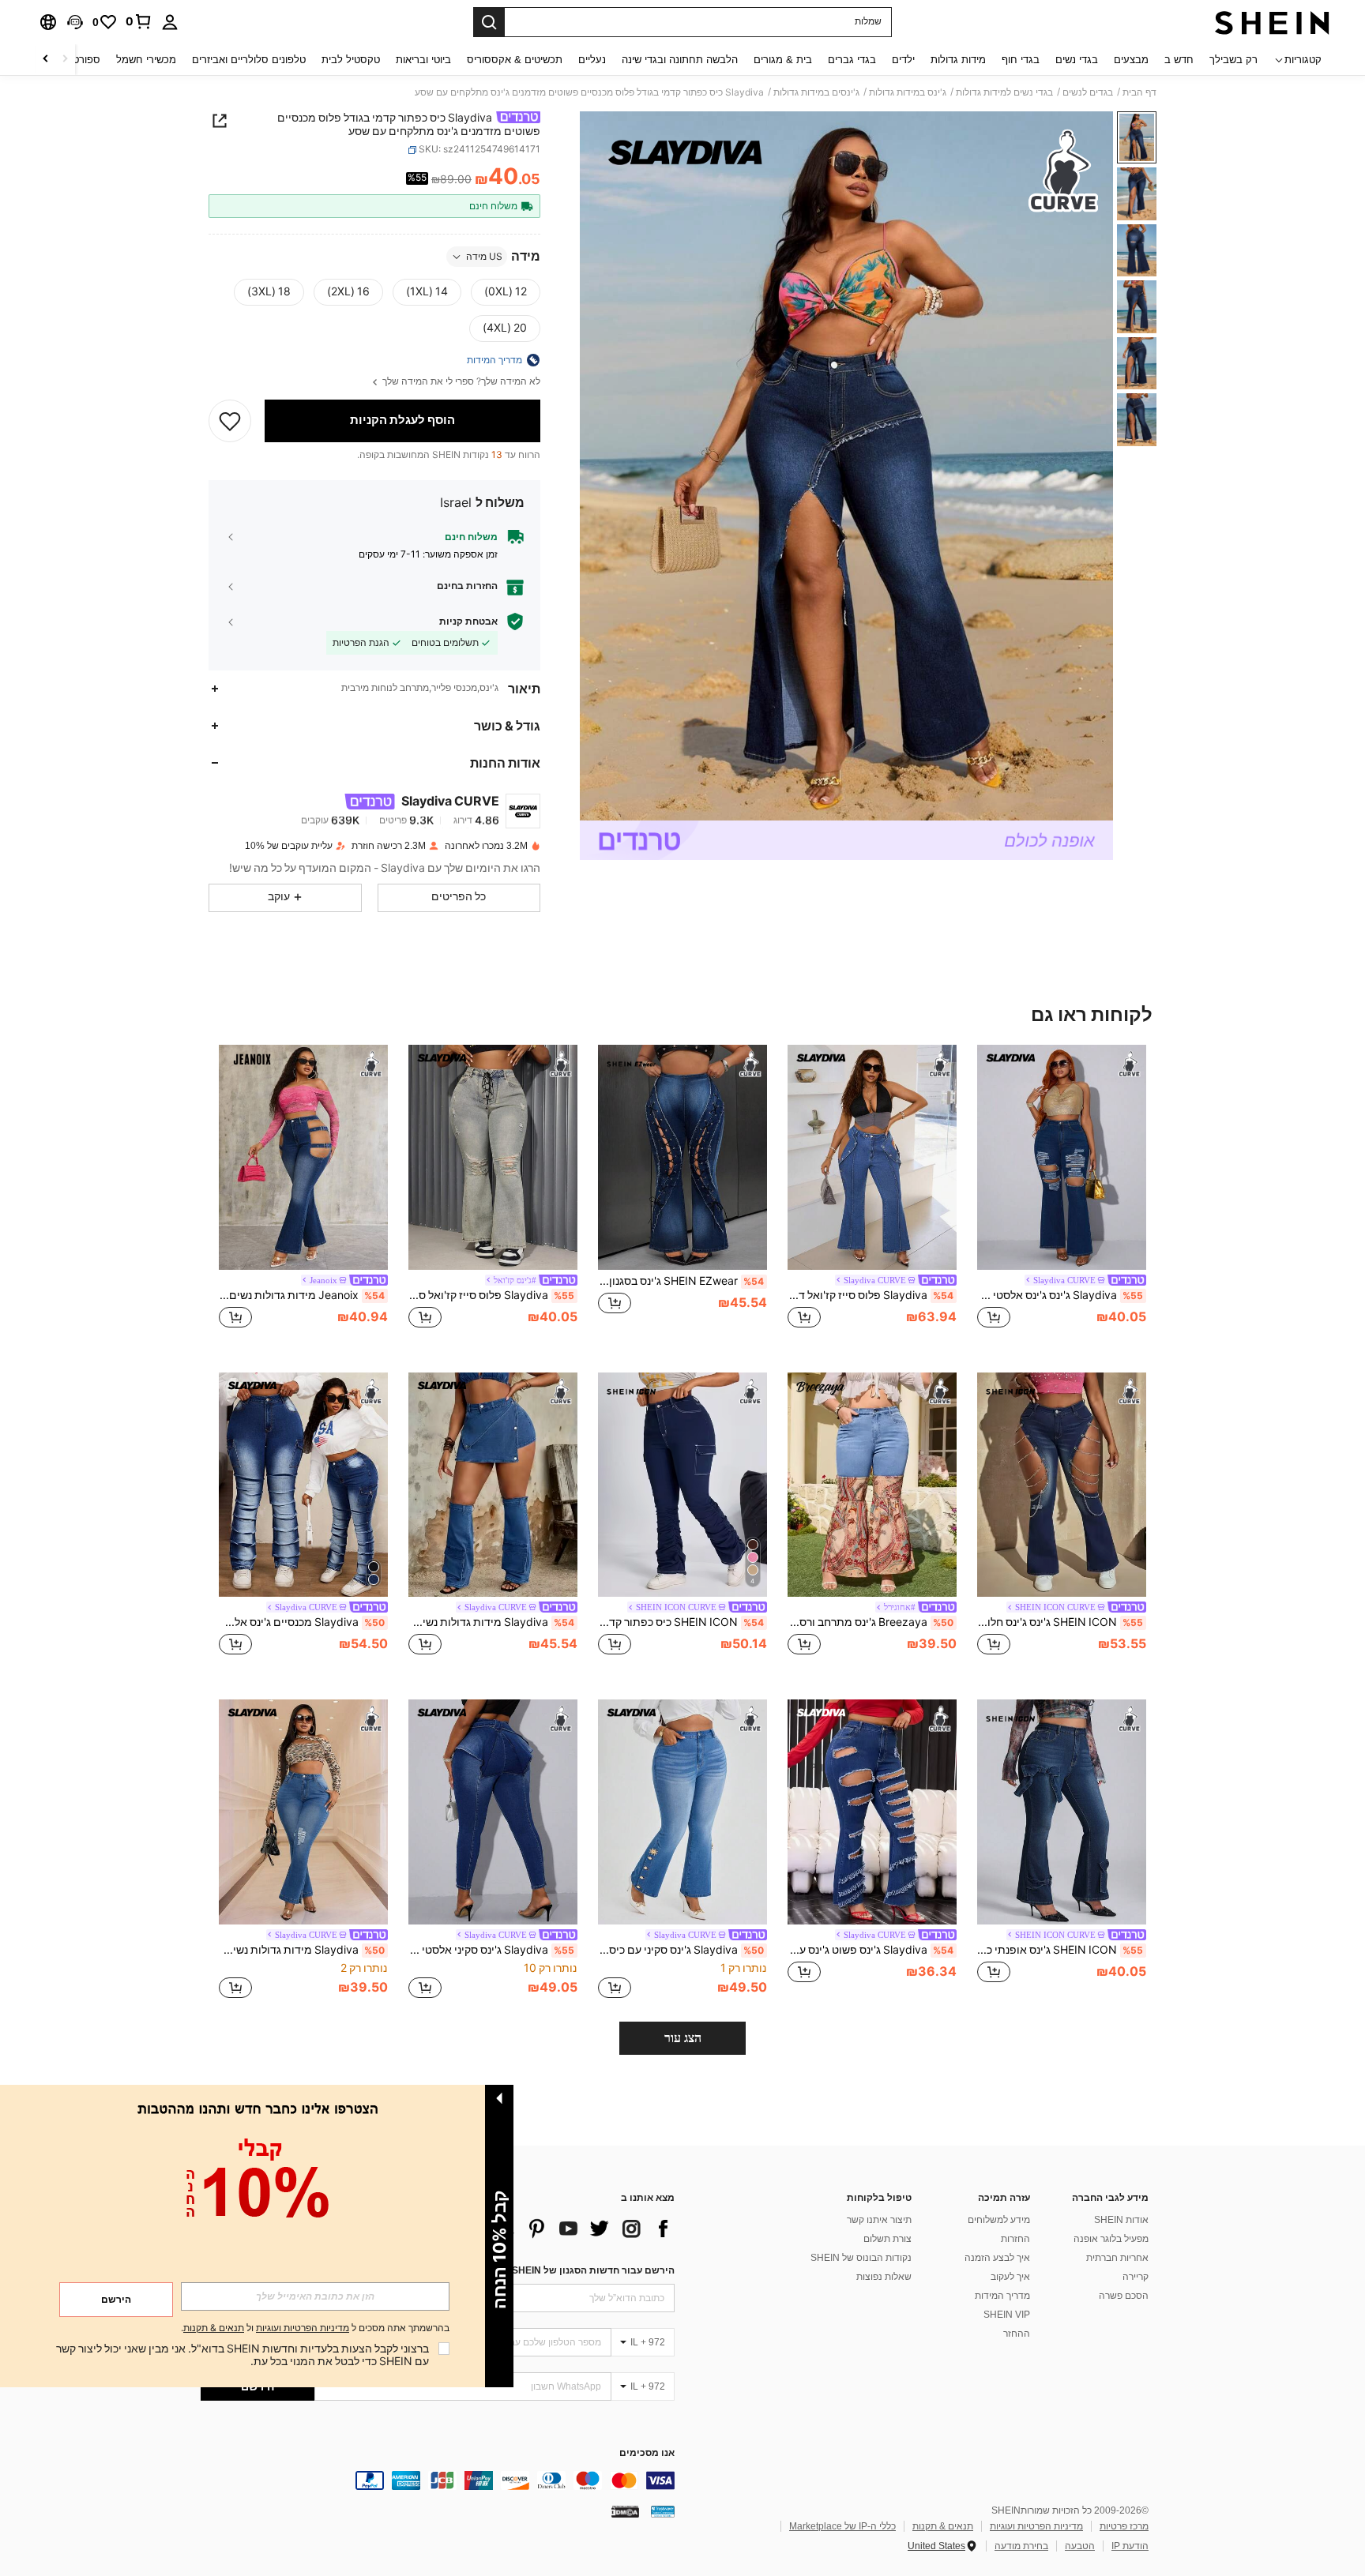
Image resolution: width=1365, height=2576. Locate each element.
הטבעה (1080, 2546)
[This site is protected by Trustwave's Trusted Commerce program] (663, 2511)
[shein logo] (1272, 22)
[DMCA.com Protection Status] (625, 2511)
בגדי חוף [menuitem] (1021, 60)
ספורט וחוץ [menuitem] (76, 60)
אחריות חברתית (1117, 2258)
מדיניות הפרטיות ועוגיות (1036, 2526)
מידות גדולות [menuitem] (958, 60)
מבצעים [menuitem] (1131, 60)
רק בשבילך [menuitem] (1233, 60)
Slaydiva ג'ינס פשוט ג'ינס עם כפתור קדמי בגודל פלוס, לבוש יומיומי (871, 1950)
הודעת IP (1130, 2546)
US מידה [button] (484, 257)
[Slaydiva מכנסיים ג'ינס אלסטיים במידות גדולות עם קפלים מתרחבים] (303, 1485)
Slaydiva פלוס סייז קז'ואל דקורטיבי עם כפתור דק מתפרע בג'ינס (871, 1295)
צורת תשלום (887, 2239)
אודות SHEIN (1121, 2220)
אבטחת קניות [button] (468, 621)
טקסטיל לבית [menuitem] (351, 60)
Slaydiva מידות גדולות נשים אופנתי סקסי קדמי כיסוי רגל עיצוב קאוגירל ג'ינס (491, 1622)
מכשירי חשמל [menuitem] (146, 60)
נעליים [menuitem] (592, 60)
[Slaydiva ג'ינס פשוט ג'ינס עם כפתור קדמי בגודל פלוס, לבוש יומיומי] (872, 1812)
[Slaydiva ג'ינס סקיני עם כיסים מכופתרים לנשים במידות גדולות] (682, 1812)
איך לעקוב (1010, 2277)
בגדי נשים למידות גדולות (1004, 92)
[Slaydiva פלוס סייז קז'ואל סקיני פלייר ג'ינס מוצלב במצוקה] (493, 1157)
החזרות (1015, 2239)
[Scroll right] (46, 60)
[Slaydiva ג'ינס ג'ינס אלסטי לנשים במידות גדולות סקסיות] (1062, 1157)
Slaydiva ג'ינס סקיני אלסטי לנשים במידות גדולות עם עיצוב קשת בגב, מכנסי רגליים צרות (491, 1950)
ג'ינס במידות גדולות (908, 92)
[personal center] (170, 22)
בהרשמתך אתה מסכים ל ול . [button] (315, 2328)
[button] (75, 22)
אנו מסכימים (647, 2453)
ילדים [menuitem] (903, 60)
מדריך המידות (1002, 2296)
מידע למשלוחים (999, 2220)
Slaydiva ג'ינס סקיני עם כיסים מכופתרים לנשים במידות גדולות (681, 1950)
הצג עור (683, 2038)
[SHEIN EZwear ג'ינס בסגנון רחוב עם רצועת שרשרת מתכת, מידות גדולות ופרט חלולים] (682, 1157)
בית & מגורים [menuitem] (783, 60)
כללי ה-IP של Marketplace (842, 2526)
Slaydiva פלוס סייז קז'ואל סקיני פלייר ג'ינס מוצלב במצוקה (491, 1295)
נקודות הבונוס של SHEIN (861, 2258)
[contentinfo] (438, 2480)
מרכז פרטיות (1124, 2526)
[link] (139, 21)
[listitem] (1062, 1196)
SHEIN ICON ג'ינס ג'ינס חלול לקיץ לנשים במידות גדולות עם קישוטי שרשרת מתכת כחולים (1060, 1622)
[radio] (506, 292)
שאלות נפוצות (884, 2277)
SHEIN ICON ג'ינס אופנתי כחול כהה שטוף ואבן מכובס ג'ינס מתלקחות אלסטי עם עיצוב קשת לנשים (1060, 1950)
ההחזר (1017, 2334)
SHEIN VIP (1007, 2315)
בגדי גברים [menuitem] (852, 60)
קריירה (1136, 2277)
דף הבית (1139, 92)
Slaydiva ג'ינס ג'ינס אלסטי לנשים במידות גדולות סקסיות (1060, 1295)
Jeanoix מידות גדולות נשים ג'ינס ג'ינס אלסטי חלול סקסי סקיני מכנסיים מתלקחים (302, 1295)
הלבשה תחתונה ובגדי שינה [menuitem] (680, 60)
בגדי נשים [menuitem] (1077, 60)
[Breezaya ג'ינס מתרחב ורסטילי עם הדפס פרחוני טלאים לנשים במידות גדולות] (872, 1485)
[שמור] (230, 421)
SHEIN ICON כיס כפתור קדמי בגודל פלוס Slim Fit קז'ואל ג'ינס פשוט (681, 1622)
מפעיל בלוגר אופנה (1111, 2239)
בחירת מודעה (1021, 2546)
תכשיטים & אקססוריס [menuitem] (515, 60)
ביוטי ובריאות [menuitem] (423, 60)
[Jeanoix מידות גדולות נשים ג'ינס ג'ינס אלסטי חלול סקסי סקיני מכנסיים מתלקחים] (303, 1157)
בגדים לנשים (1088, 92)
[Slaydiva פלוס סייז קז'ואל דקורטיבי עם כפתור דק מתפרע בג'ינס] (872, 1157)
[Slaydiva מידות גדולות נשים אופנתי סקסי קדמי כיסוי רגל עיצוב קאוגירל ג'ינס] (493, 1485)
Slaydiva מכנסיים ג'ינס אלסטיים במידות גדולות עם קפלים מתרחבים (302, 1622)
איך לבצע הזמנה (997, 2258)
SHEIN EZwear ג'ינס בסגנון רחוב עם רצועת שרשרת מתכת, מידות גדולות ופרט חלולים (681, 1281)
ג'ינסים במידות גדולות (816, 92)
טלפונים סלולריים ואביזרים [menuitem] (249, 60)
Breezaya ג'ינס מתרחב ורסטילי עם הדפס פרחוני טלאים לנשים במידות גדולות (871, 1622)
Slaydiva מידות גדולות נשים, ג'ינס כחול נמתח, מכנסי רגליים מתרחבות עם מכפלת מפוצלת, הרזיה (302, 1950)
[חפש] (489, 22)
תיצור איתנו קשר (879, 2220)
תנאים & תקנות (943, 2526)
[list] (548, 2229)
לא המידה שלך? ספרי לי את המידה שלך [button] (460, 382)
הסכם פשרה (1124, 2296)
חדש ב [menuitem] (1179, 60)
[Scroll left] (65, 60)
